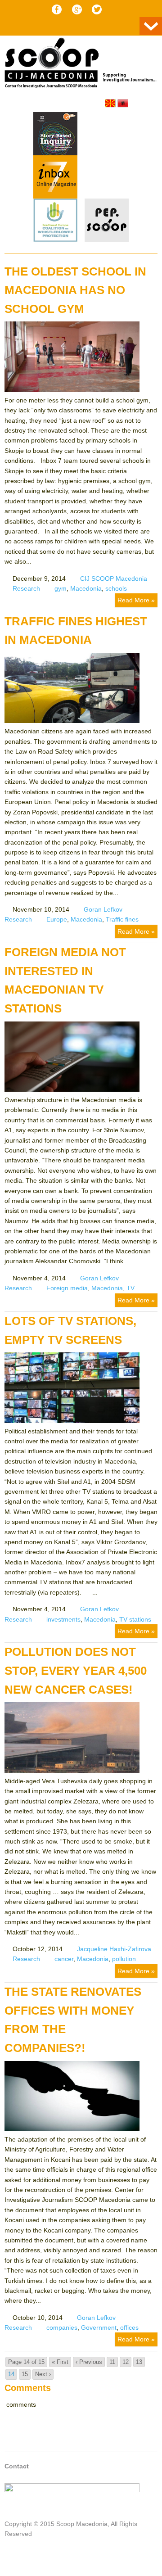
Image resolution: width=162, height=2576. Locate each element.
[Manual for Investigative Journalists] (55, 135)
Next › (43, 2374)
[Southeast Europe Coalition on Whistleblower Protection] (55, 221)
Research (26, 588)
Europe (57, 919)
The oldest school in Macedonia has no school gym (75, 290)
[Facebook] (57, 9)
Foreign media (67, 1288)
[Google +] (77, 9)
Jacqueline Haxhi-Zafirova (114, 1949)
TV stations (135, 1619)
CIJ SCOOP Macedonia (114, 578)
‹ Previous (89, 2362)
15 (25, 2374)
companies (62, 2327)
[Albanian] (123, 103)
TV (130, 1288)
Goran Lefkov (103, 909)
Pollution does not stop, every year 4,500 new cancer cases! (76, 1670)
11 (112, 2362)
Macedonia (86, 588)
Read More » (136, 600)
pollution (124, 1959)
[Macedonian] (110, 103)
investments (63, 1619)
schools (116, 588)
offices (129, 2327)
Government (99, 2327)
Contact (17, 2466)
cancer (64, 1959)
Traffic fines (122, 919)
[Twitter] (97, 9)
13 (139, 2362)
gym (61, 588)
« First (60, 2362)
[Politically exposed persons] (107, 240)
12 (126, 2362)
